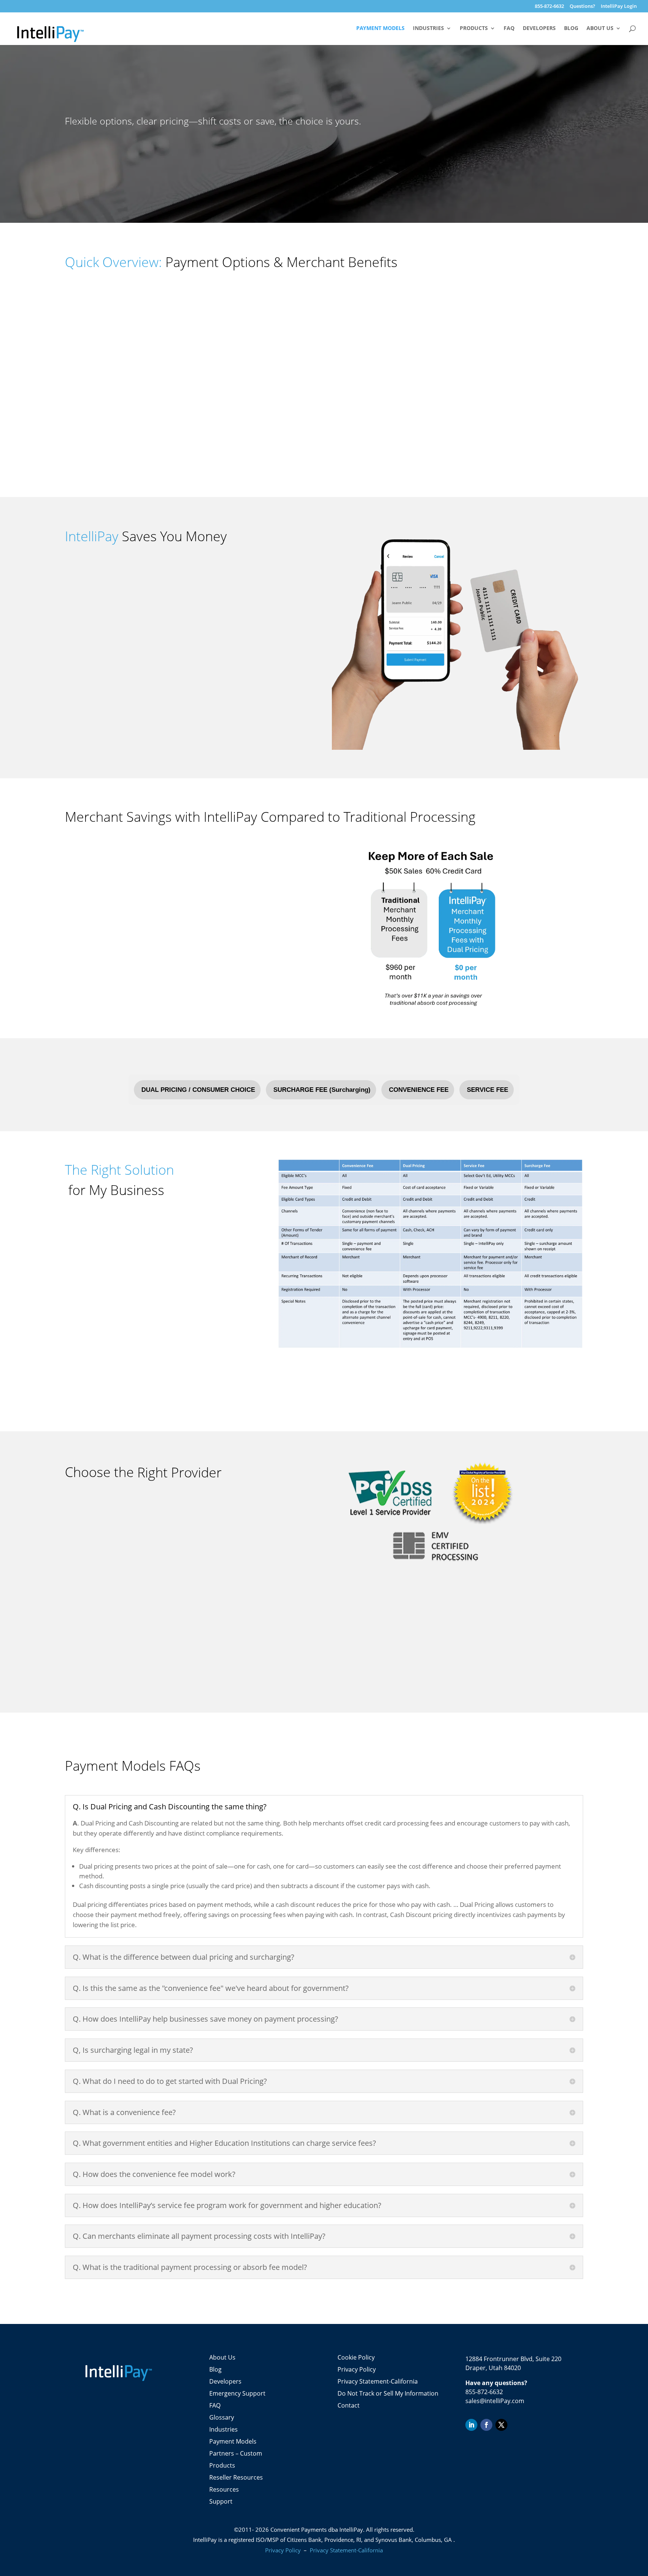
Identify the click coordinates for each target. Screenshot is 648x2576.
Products (474, 29)
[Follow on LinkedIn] (471, 2425)
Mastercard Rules (90, 1380)
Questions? (582, 7)
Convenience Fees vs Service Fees (112, 1345)
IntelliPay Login (619, 7)
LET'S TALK (84, 461)
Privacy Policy (357, 2369)
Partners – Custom (236, 2453)
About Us (600, 29)
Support (221, 2501)
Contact (349, 2405)
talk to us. (86, 1247)
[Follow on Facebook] (486, 2425)
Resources (224, 2489)
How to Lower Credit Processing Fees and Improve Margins (148, 1293)
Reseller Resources (236, 2477)
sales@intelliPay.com (495, 2401)
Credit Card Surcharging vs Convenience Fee (127, 1328)
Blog (571, 29)
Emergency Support (237, 2393)
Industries (428, 29)
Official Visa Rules (220, 656)
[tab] (197, 1090)
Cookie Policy (356, 2357)
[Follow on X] (501, 2425)
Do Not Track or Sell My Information (388, 2393)
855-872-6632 (549, 7)
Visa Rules (79, 1363)
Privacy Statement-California (378, 2381)
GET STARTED (94, 151)
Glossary (222, 2417)
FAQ (509, 29)
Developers (539, 29)
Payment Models (380, 29)
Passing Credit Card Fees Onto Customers (124, 1311)
